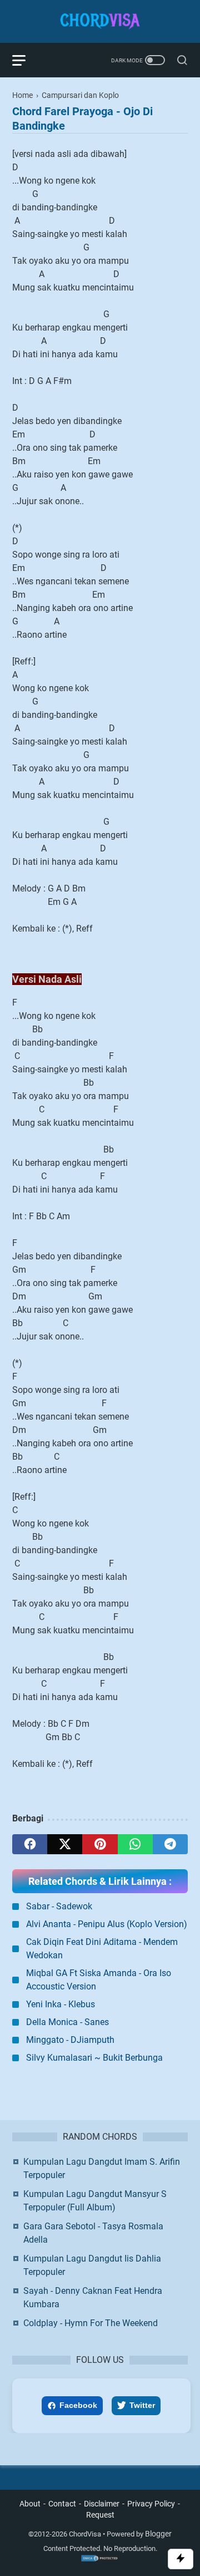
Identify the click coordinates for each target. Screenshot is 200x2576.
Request (100, 2515)
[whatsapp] (135, 1844)
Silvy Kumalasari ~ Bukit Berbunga (94, 2058)
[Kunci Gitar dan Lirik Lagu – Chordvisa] (100, 21)
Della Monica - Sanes (67, 2022)
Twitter (142, 2405)
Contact (62, 2504)
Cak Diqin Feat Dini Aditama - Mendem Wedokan (102, 1949)
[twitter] (65, 1844)
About (30, 2504)
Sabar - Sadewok (59, 1906)
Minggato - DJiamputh (70, 2040)
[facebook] (30, 1844)
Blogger (158, 2534)
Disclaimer (102, 2504)
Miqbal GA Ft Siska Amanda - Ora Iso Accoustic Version (99, 1980)
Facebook (78, 2405)
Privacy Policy (151, 2504)
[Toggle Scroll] (181, 2559)
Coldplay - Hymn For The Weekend (91, 2323)
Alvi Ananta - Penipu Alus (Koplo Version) (107, 1924)
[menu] (26, 60)
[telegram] (170, 1844)
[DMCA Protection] (100, 2560)
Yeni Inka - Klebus (61, 2004)
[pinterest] (100, 1844)
